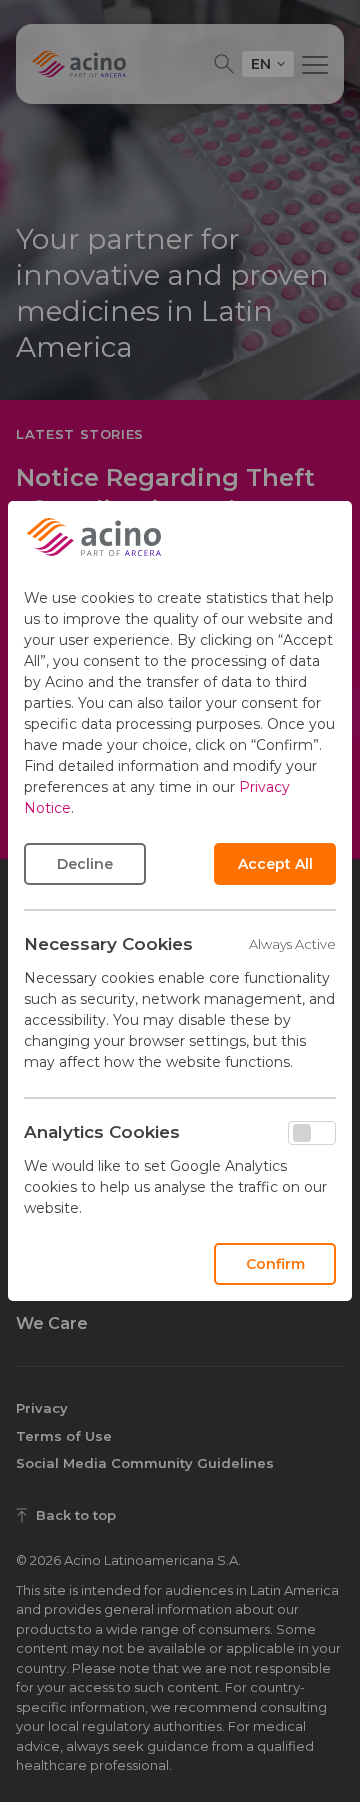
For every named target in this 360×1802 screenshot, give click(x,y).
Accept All (275, 864)
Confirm (275, 1264)
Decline (85, 864)
